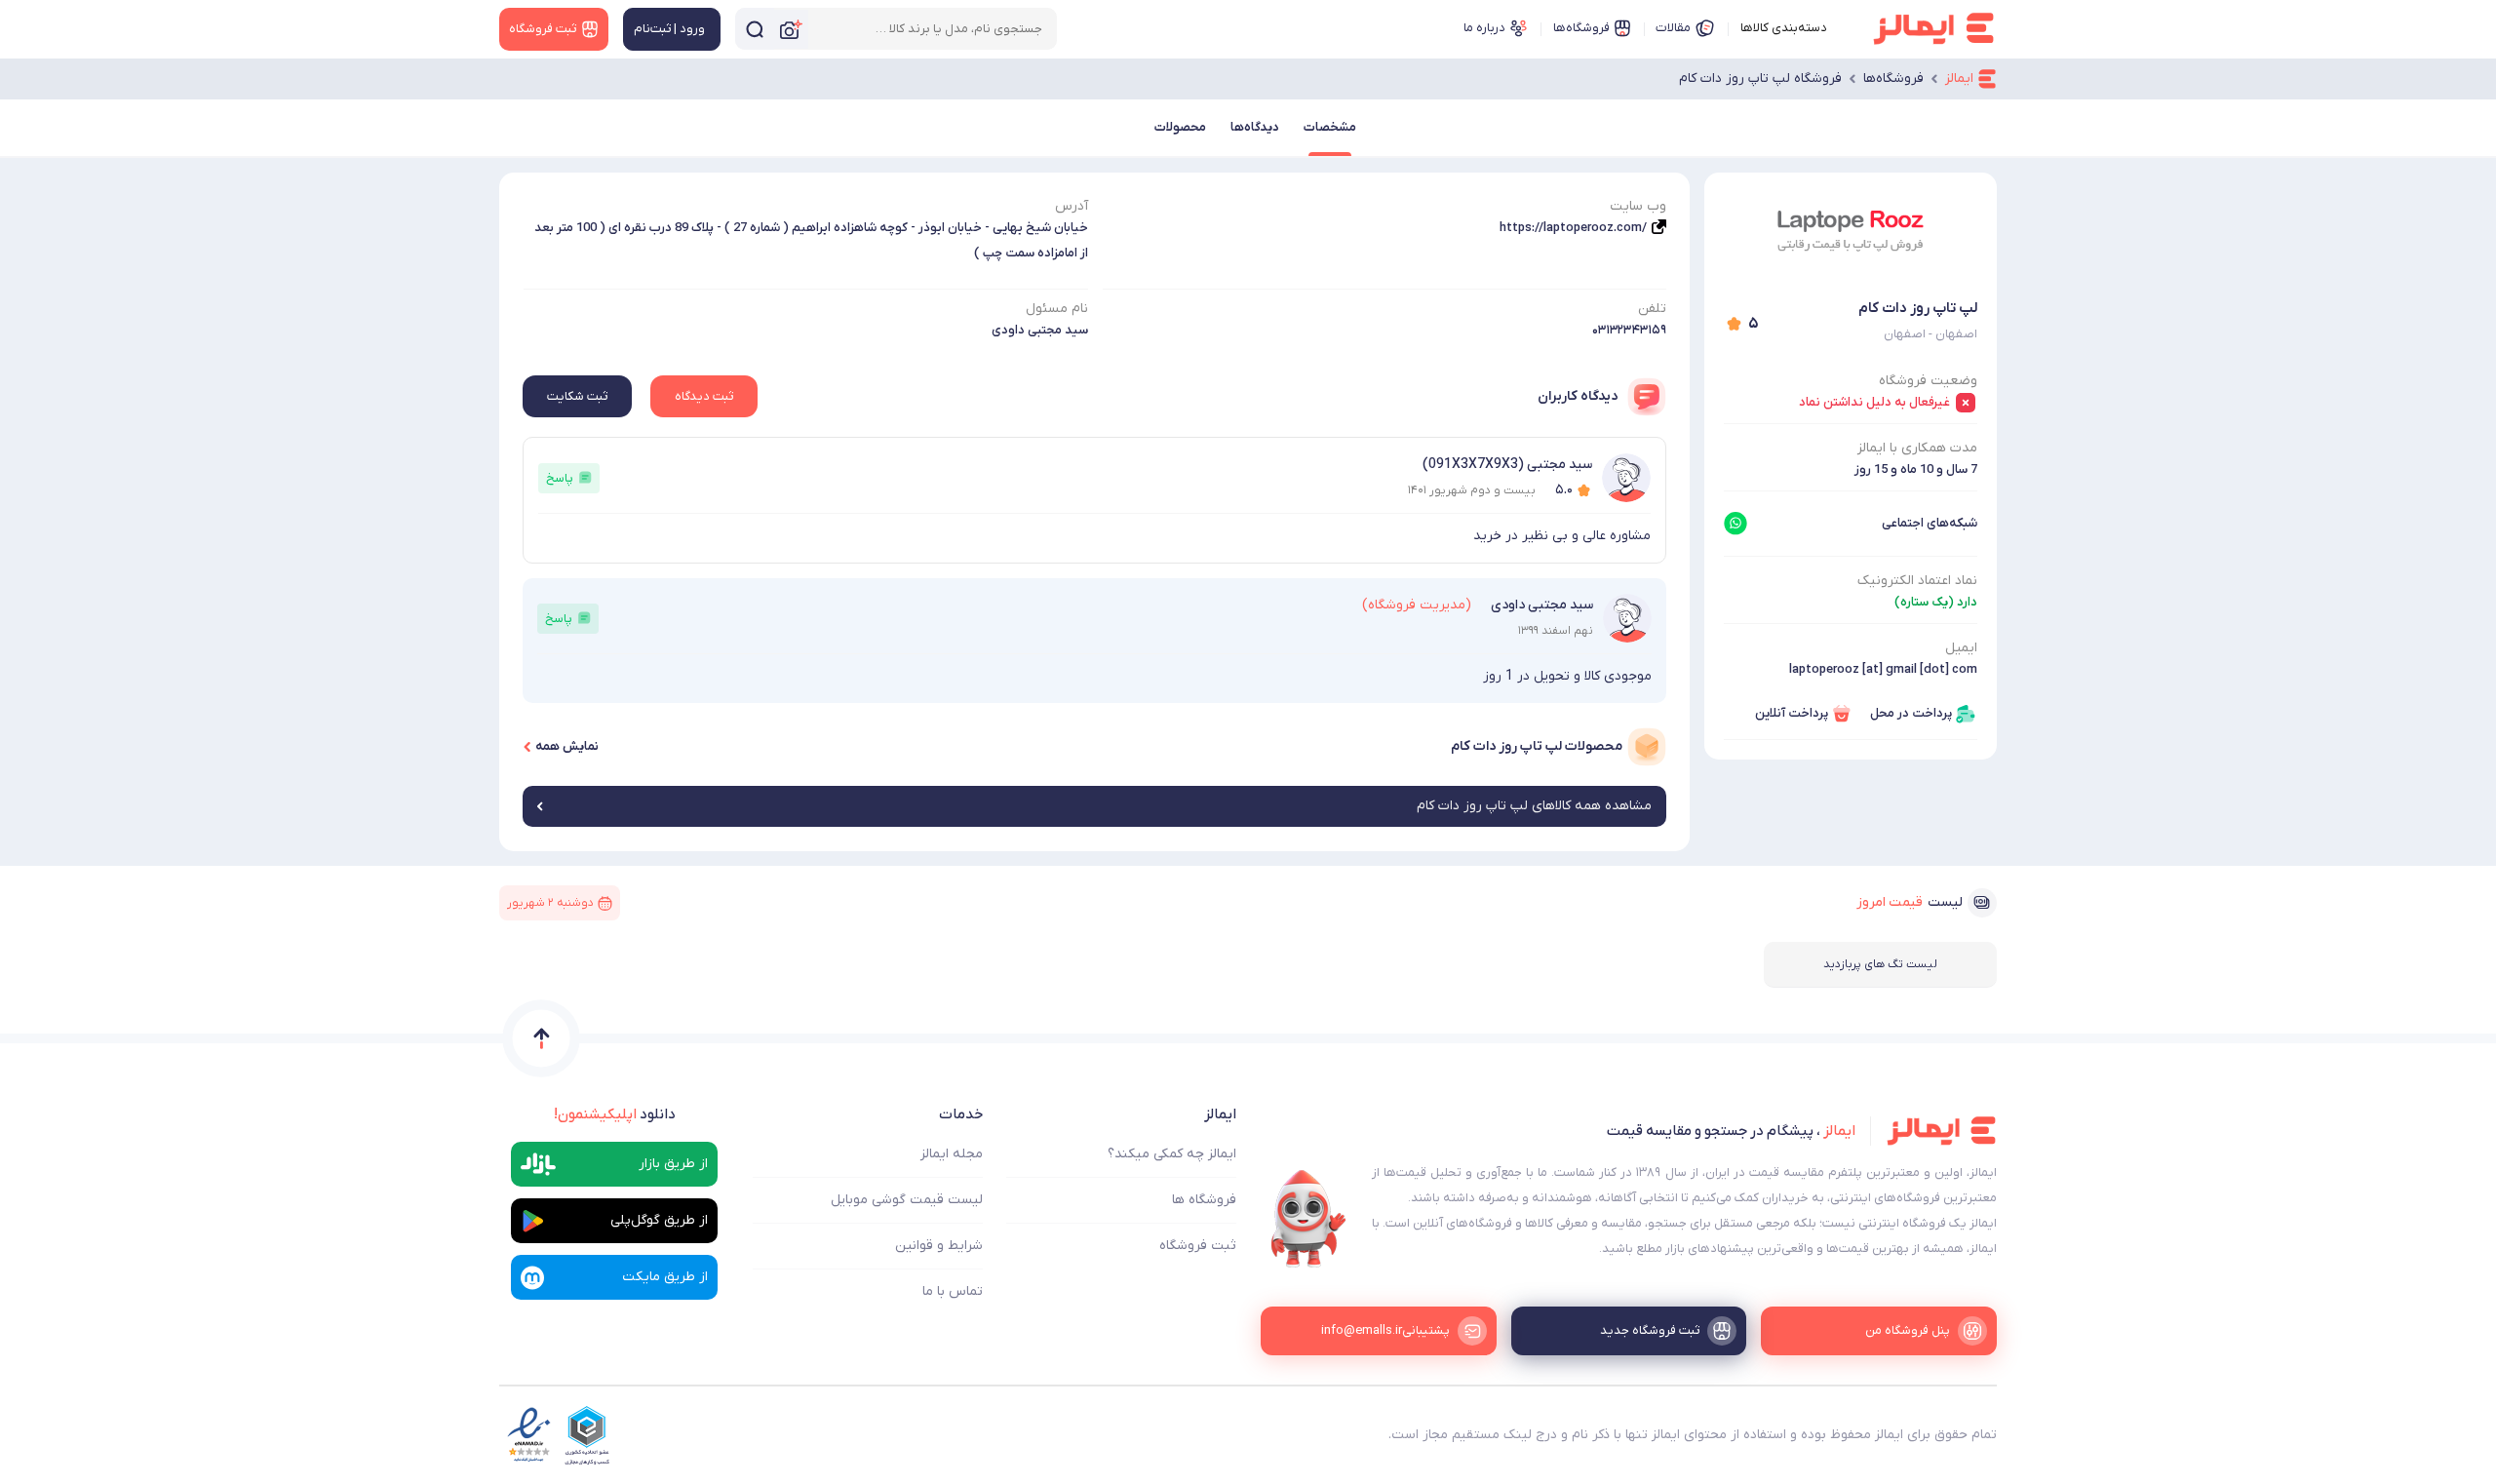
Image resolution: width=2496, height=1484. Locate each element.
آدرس (1072, 206)
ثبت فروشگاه (1198, 1246)
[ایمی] (1308, 1219)
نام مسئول (1057, 309)
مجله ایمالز (952, 1154)
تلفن (1652, 309)
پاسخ (560, 478)
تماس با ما (953, 1291)
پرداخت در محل (1911, 713)
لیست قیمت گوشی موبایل (907, 1200)
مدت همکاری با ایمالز (1917, 448)
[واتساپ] (1735, 524)
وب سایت (1638, 206)
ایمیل (1961, 648)
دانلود (615, 1114)
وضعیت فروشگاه (1928, 381)
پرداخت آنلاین (1792, 713)
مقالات (1673, 28)
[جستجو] (755, 29)
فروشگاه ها (1204, 1200)
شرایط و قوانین (939, 1246)
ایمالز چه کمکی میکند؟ (1172, 1154)
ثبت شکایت (577, 396)
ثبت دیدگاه (704, 396)
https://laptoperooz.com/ (1573, 228)
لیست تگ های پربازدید (1880, 964)
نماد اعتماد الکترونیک (1917, 581)
